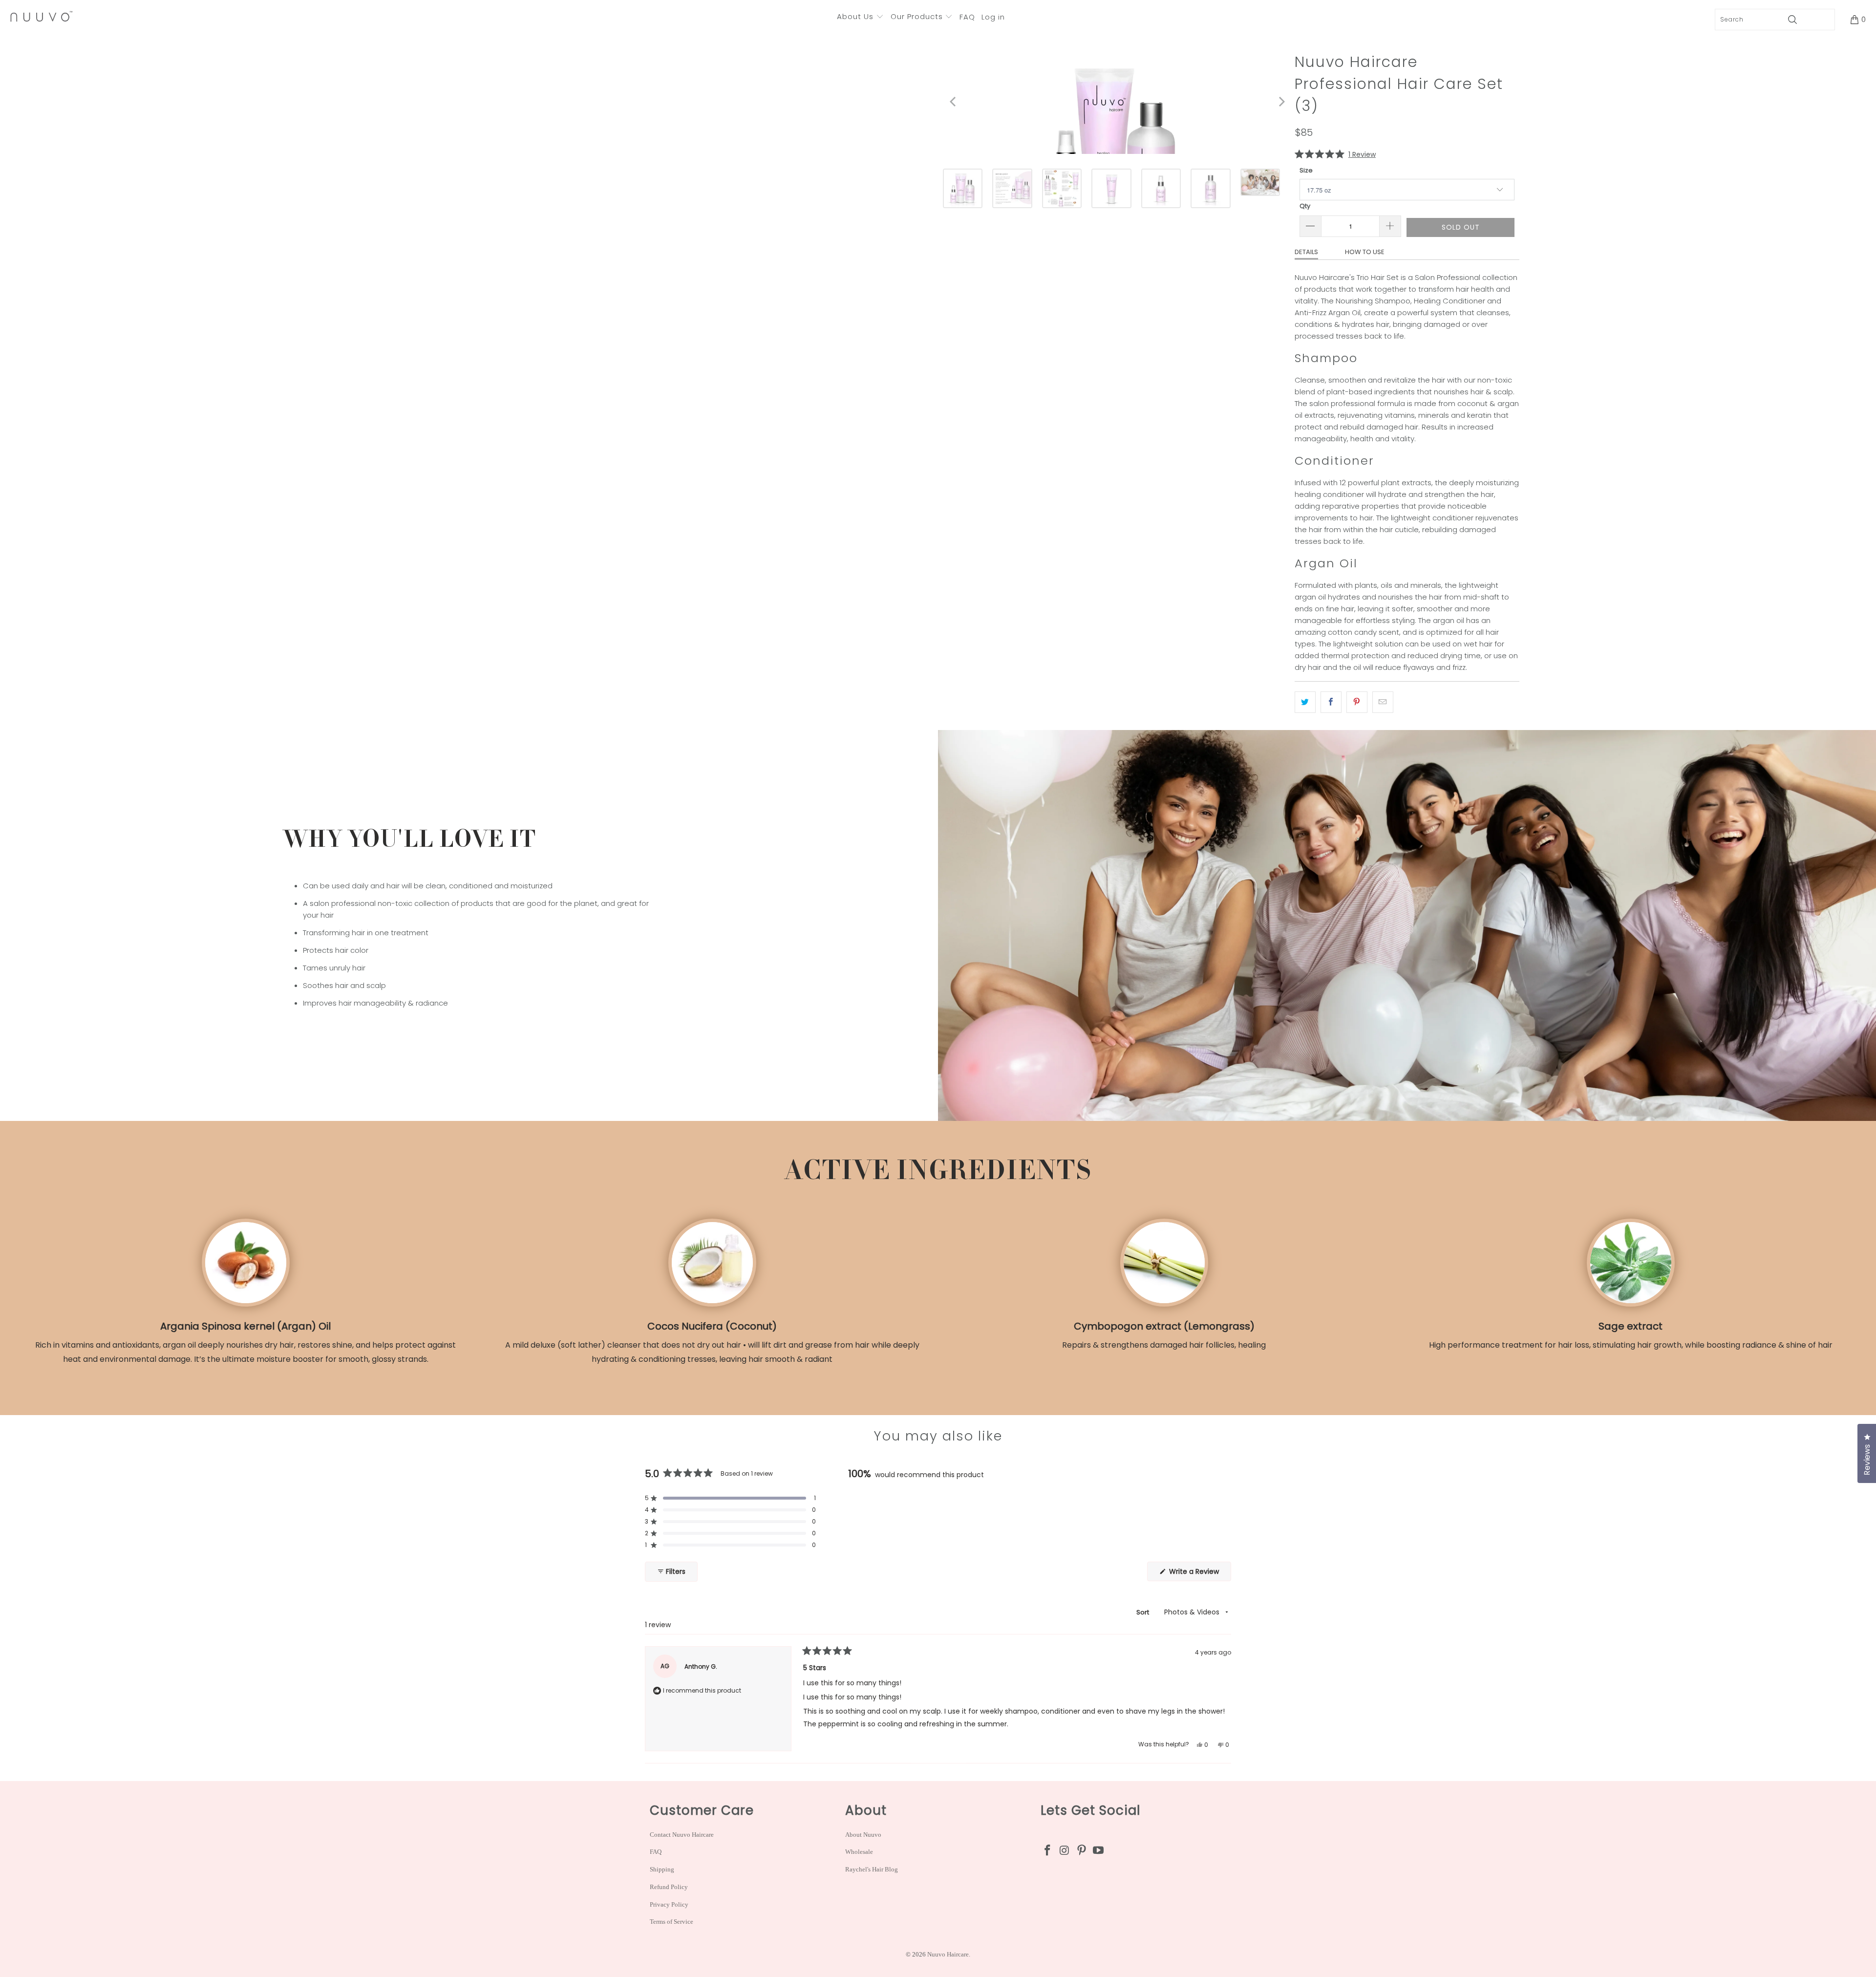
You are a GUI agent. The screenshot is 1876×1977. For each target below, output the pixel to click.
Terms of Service (672, 1922)
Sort (1143, 1612)
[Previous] (950, 101)
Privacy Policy (669, 1904)
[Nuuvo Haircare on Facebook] (1048, 1851)
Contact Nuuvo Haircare (682, 1835)
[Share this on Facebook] (1331, 702)
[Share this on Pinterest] (1357, 702)
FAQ (656, 1852)
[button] (860, 17)
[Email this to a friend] (1383, 702)
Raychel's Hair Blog (872, 1869)
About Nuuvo (863, 1835)
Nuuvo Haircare (948, 1954)
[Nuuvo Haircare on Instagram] (1065, 1851)
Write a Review (1199, 1574)
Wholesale (859, 1852)
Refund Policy (669, 1887)
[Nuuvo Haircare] (42, 17)
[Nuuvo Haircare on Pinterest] (1082, 1851)
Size (1306, 170)
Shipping (662, 1869)
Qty (1305, 206)
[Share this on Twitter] (1305, 702)
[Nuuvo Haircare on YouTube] (1099, 1851)
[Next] (1278, 101)
